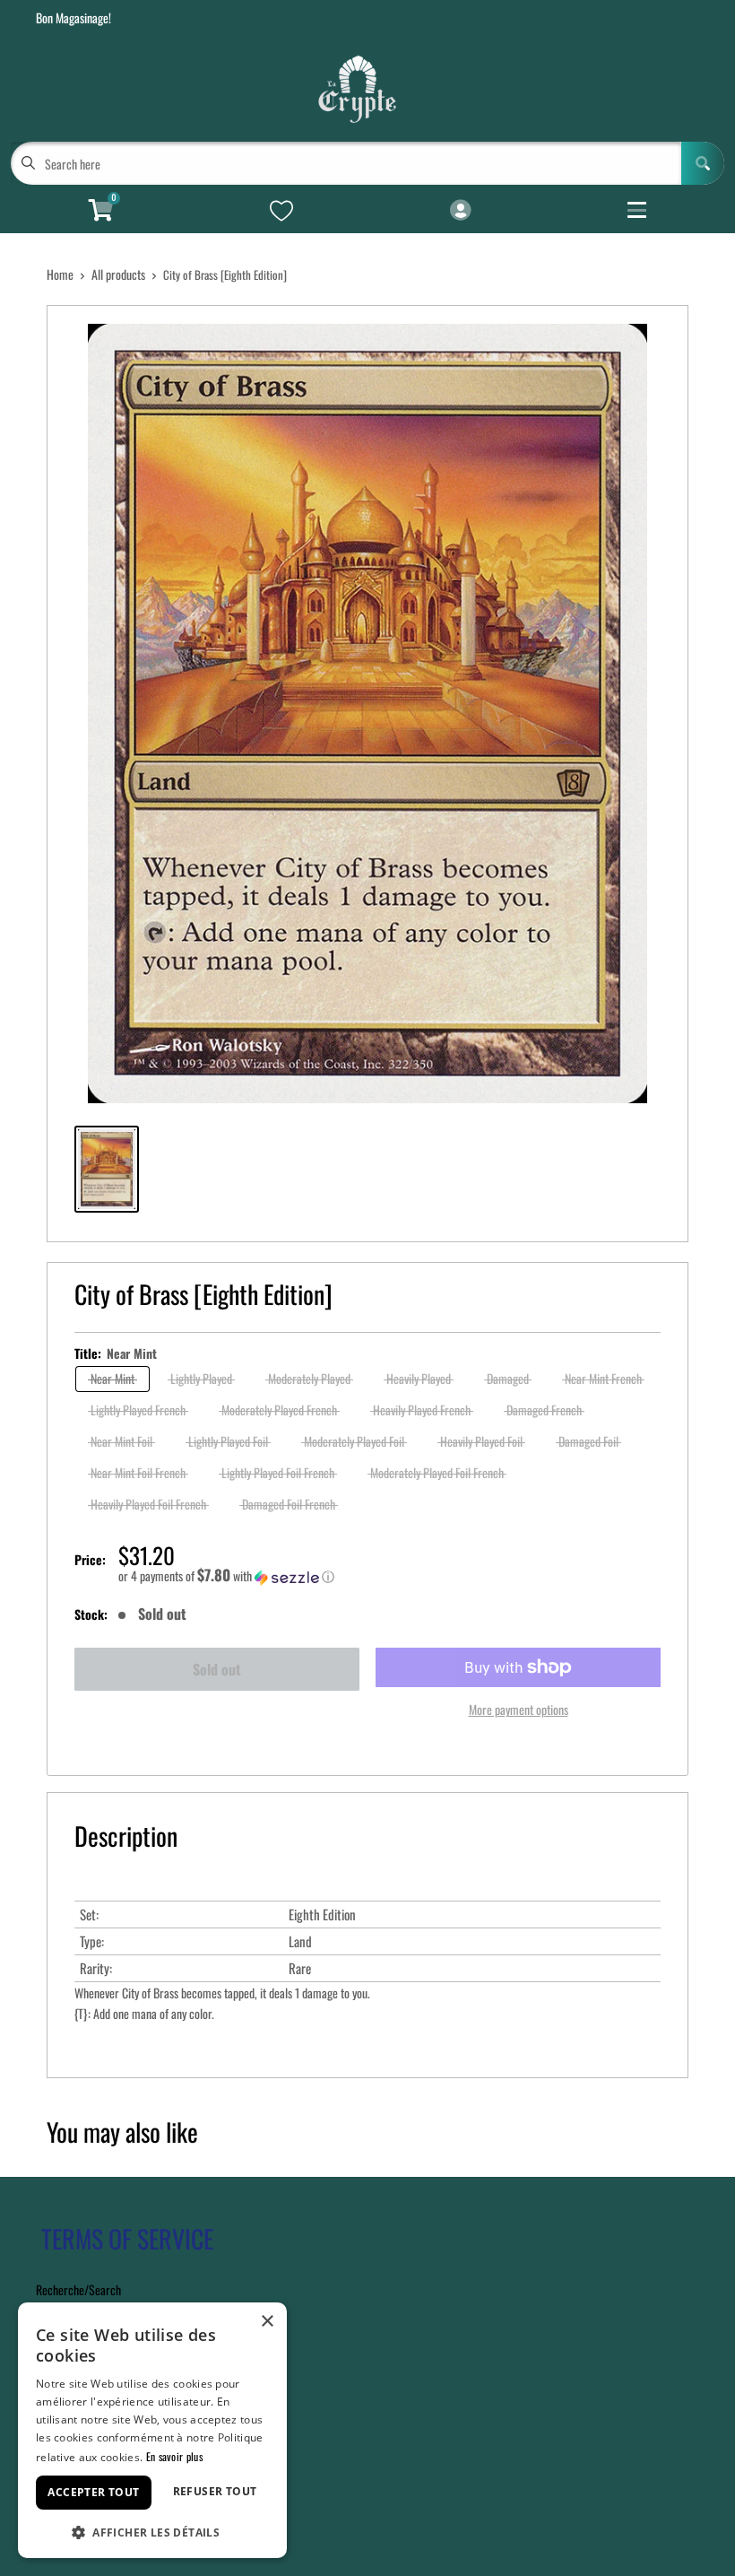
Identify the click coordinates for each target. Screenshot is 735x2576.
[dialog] (152, 2430)
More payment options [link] (519, 1709)
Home (60, 274)
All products (118, 274)
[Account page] (460, 211)
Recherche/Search (78, 2289)
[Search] (703, 163)
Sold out (217, 1669)
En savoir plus (174, 2456)
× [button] (267, 2322)
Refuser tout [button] (215, 2491)
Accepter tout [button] (93, 2492)
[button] (389, 1576)
